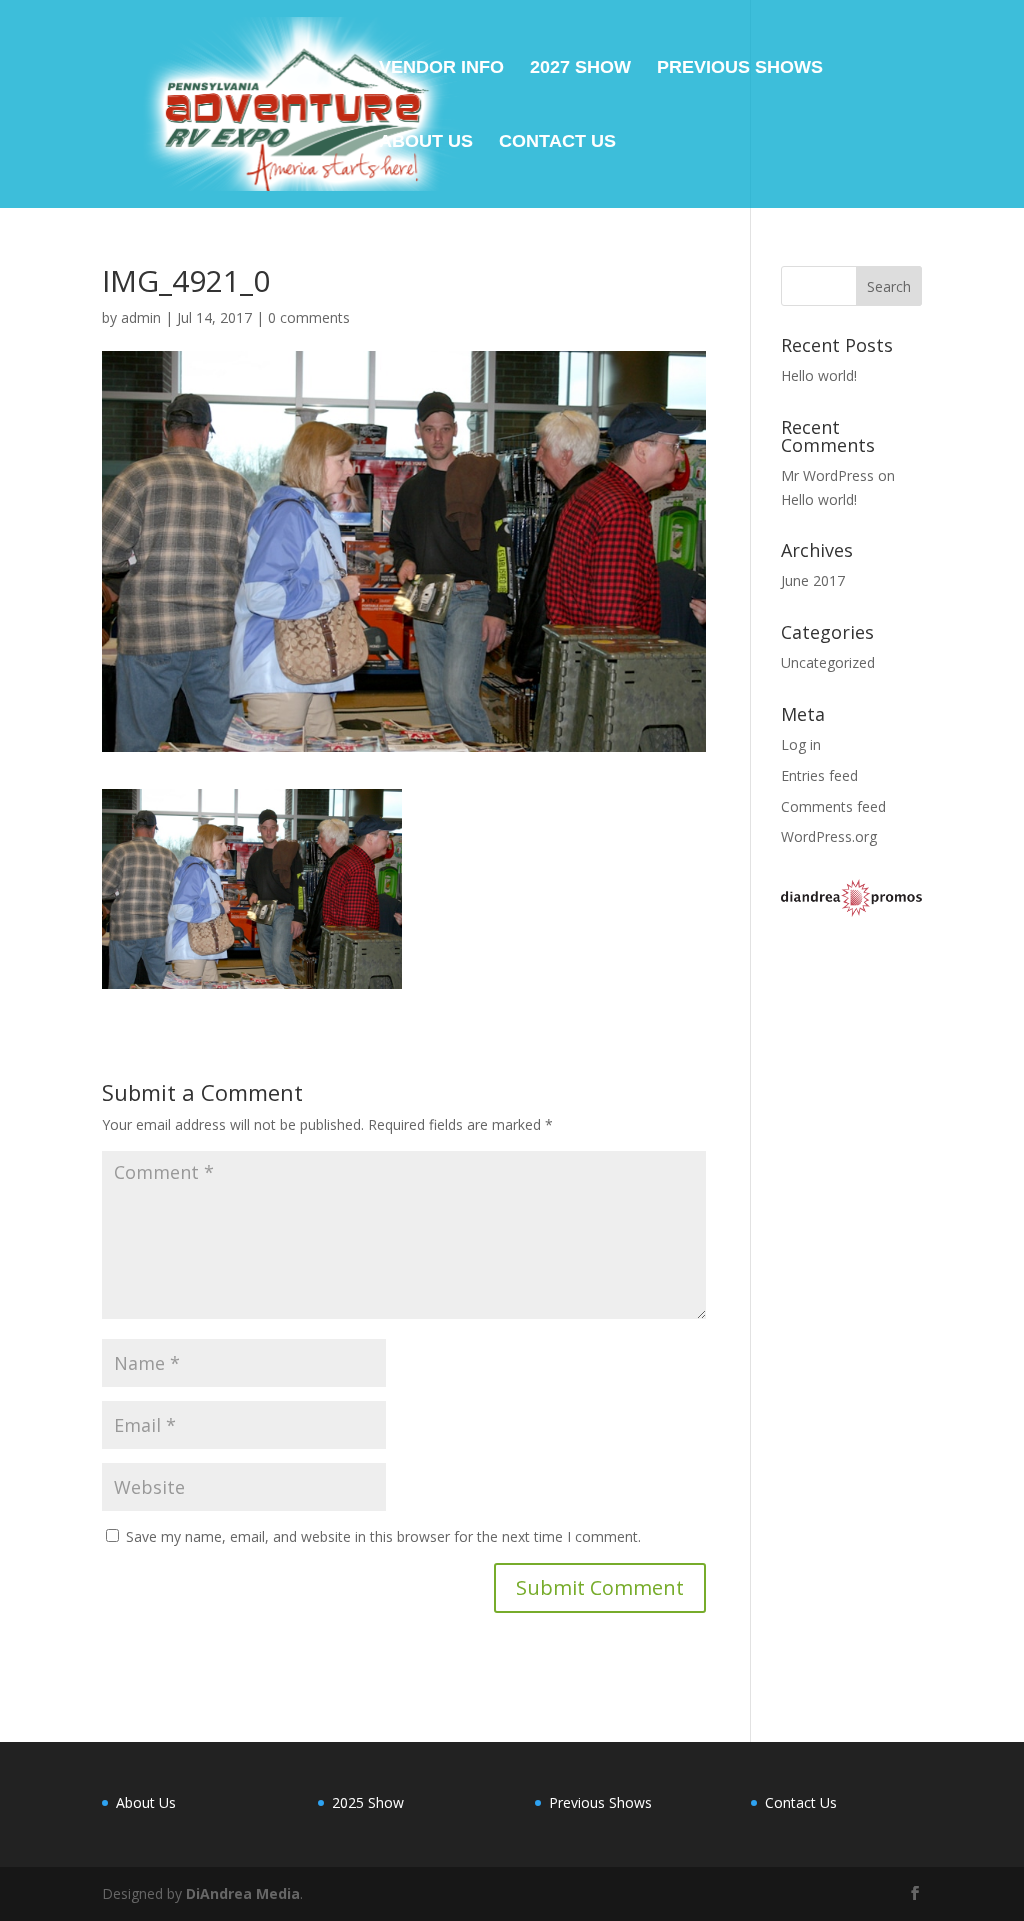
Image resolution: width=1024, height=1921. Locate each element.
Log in (801, 744)
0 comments (309, 317)
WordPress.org (829, 836)
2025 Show (368, 1802)
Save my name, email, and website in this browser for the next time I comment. (383, 1536)
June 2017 (813, 580)
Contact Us (557, 142)
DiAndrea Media (243, 1893)
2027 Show (580, 68)
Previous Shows (740, 68)
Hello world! (819, 375)
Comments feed (833, 806)
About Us (426, 142)
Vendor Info (441, 68)
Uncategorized (828, 662)
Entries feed (819, 775)
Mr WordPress (827, 475)
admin (141, 317)
